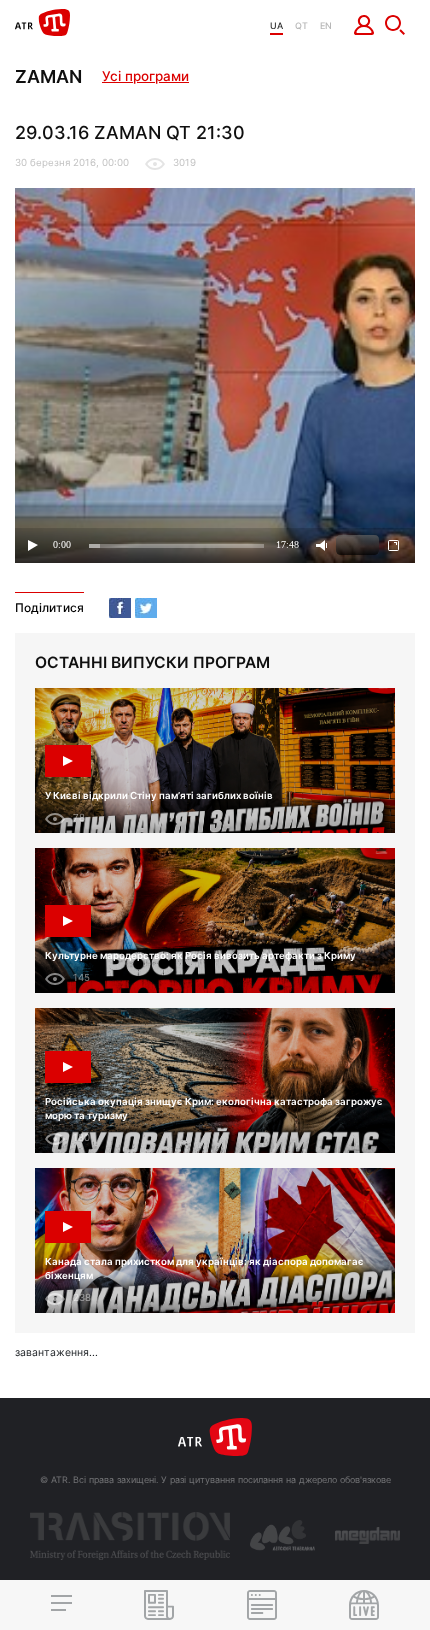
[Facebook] (120, 608)
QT (301, 25)
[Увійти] (364, 25)
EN (326, 25)
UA (276, 25)
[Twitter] (146, 608)
